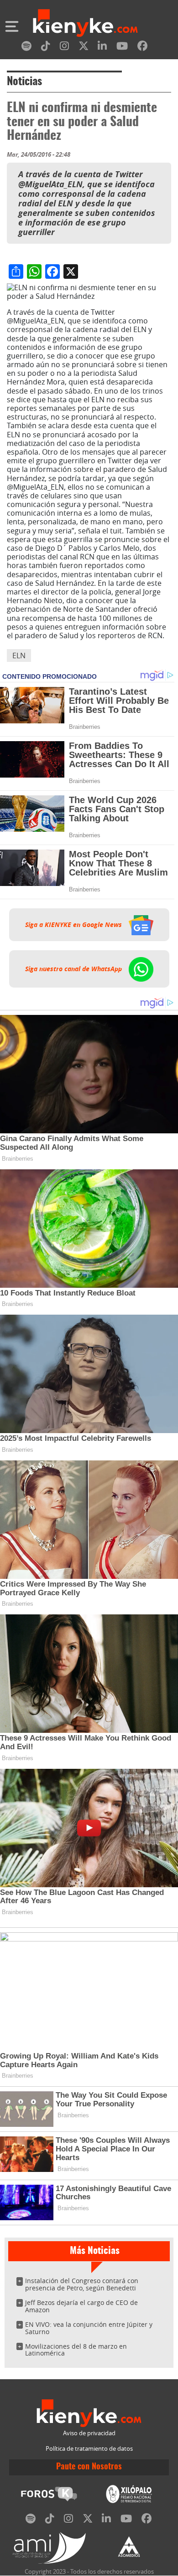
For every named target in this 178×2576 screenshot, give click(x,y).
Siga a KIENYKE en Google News (74, 925)
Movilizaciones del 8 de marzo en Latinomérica (76, 2350)
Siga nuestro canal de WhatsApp (74, 969)
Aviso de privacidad (89, 2433)
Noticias (24, 82)
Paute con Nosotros (89, 2467)
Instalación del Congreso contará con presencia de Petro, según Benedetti (82, 2284)
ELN (19, 656)
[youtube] (122, 48)
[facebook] (142, 48)
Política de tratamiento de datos (89, 2449)
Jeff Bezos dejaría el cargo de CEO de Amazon (81, 2306)
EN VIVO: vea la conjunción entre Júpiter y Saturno (89, 2328)
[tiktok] (46, 48)
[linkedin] (102, 48)
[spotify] (26, 48)
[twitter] (84, 48)
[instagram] (64, 48)
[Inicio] (85, 24)
